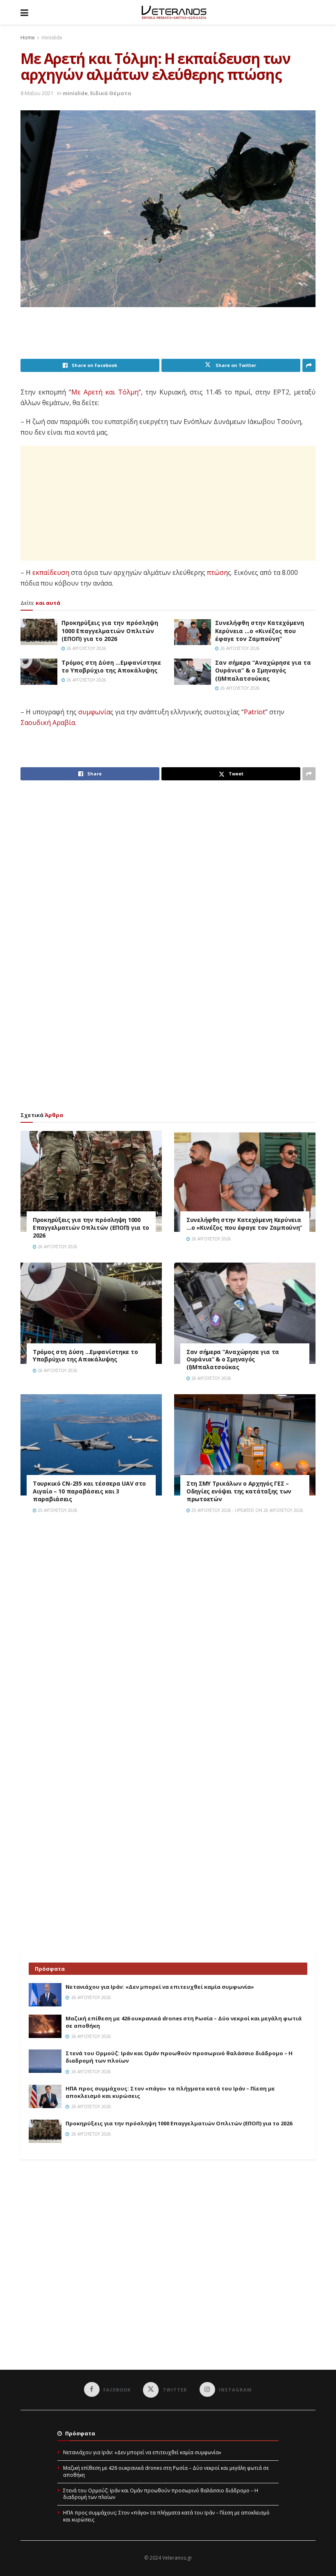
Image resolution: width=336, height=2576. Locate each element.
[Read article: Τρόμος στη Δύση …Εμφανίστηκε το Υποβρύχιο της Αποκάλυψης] (39, 672)
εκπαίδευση (51, 572)
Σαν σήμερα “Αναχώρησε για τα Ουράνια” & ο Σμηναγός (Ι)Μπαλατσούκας (263, 670)
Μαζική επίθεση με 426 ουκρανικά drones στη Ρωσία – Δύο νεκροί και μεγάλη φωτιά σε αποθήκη (166, 2471)
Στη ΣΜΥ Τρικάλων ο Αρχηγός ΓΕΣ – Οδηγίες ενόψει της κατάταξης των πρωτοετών (239, 1491)
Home (28, 38)
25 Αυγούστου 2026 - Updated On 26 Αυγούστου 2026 (247, 1510)
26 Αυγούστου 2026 (86, 648)
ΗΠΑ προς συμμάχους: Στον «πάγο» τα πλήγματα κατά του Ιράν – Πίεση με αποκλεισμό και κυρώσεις (166, 2516)
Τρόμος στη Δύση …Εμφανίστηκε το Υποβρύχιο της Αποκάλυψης (111, 667)
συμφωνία (94, 712)
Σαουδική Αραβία (48, 723)
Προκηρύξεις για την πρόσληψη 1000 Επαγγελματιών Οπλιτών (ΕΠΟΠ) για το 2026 (110, 631)
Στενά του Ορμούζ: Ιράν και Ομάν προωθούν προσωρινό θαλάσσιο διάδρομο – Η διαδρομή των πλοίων (161, 2494)
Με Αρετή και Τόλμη (105, 392)
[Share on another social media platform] (309, 365)
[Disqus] (168, 1637)
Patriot (254, 712)
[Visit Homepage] (174, 12)
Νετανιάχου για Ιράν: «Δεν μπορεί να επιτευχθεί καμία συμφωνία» (160, 1987)
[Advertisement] (170, 338)
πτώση (217, 572)
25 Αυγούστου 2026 (57, 1510)
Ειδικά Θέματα (111, 93)
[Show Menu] (24, 12)
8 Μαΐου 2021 (37, 93)
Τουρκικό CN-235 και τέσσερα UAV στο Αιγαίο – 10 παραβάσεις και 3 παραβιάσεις (89, 1491)
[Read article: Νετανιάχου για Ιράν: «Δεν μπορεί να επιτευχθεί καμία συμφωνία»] (45, 1995)
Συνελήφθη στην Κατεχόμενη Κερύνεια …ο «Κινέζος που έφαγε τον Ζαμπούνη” (260, 631)
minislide (52, 38)
